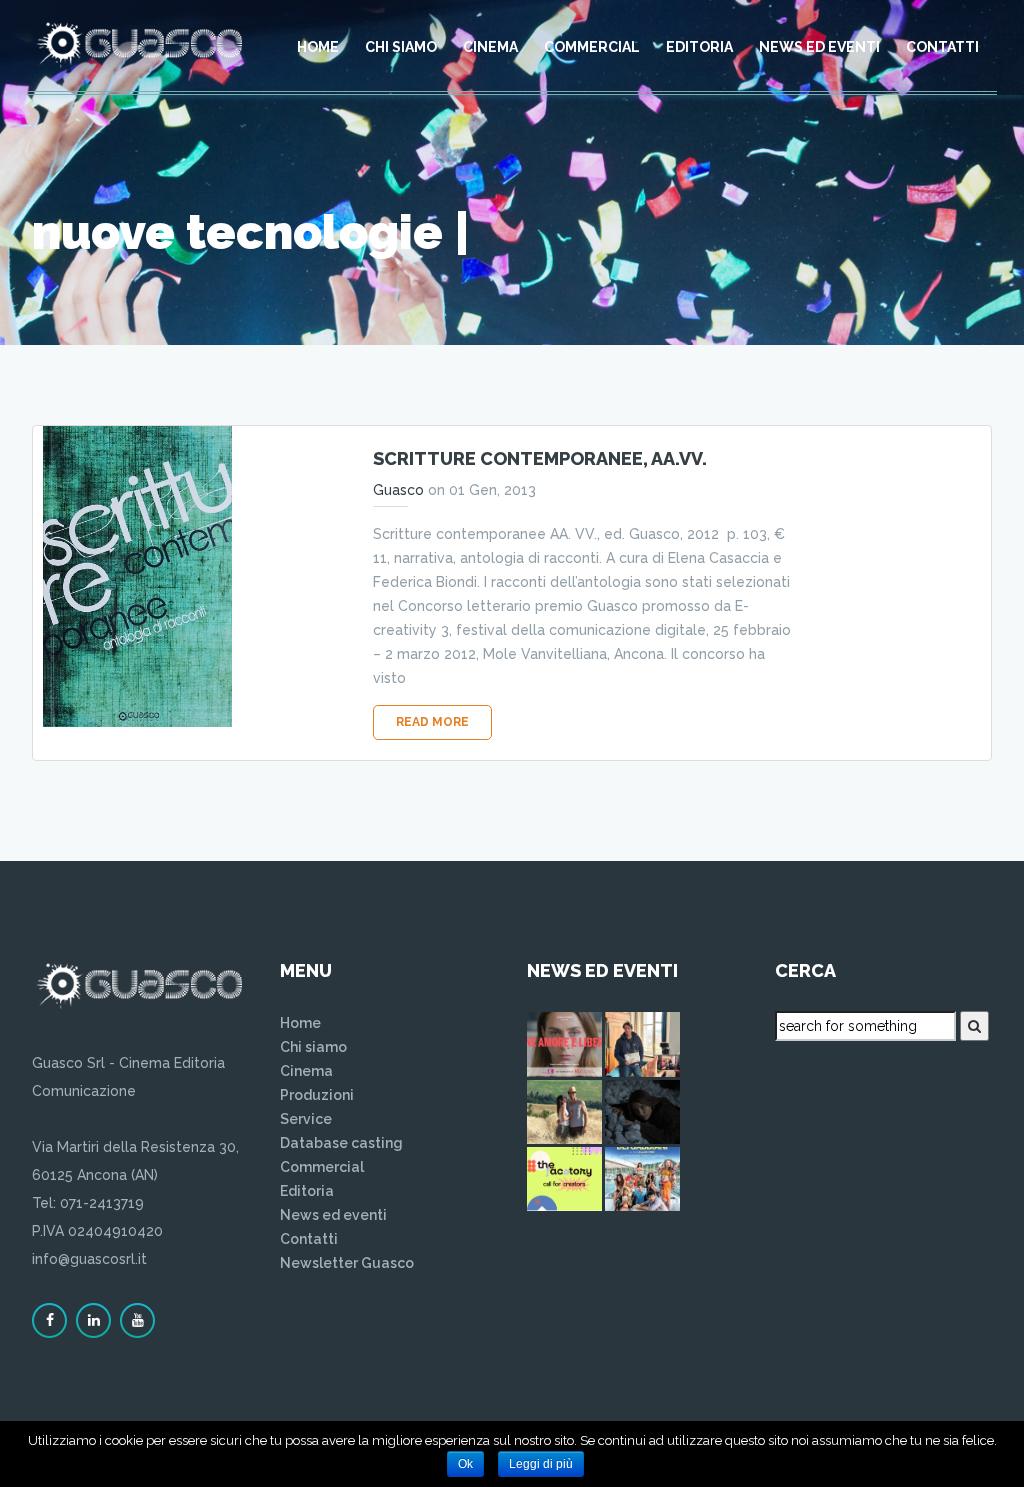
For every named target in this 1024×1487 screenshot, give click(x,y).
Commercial (592, 47)
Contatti (942, 47)
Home (318, 47)
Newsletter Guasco (347, 1263)
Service (306, 1119)
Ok (465, 1464)
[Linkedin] (93, 1320)
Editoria (699, 47)
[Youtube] (137, 1320)
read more (432, 722)
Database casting (341, 1143)
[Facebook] (49, 1320)
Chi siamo (401, 47)
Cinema (490, 47)
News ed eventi (819, 47)
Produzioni (317, 1095)
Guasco (398, 490)
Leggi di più (541, 1464)
